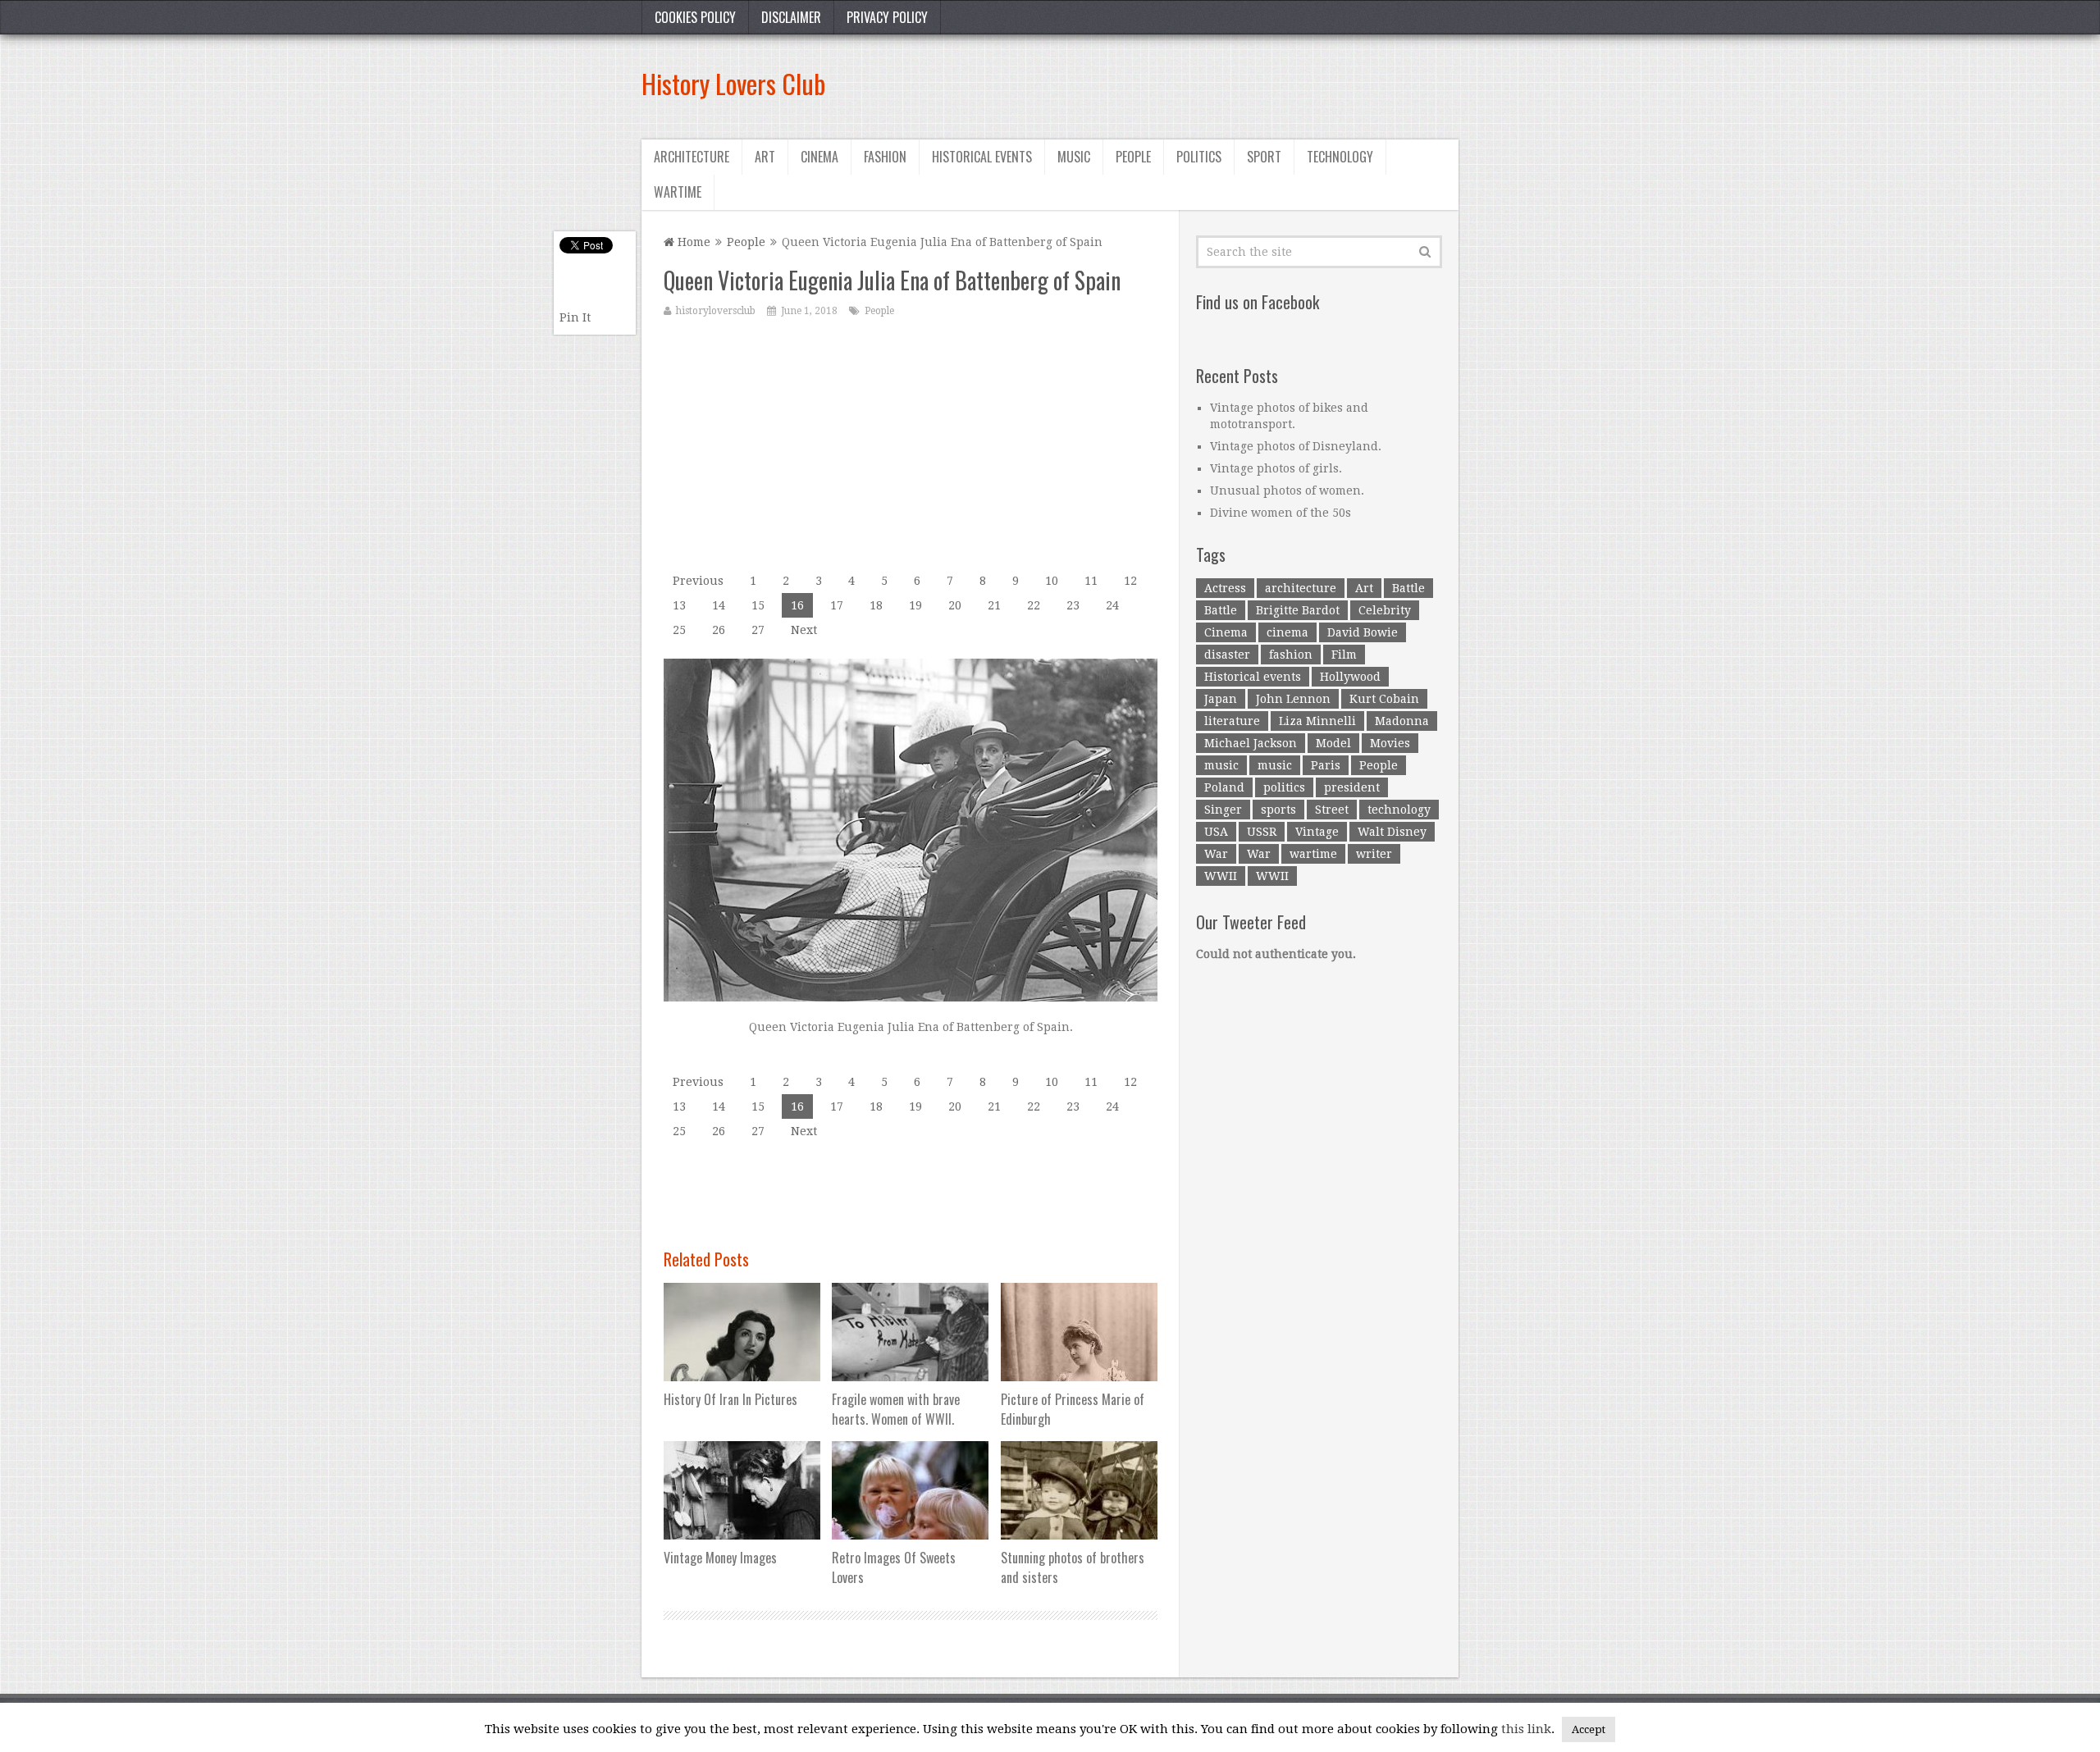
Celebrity (1385, 610)
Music (1074, 157)
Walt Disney (1392, 832)
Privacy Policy (887, 17)
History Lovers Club (733, 83)
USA (1216, 832)
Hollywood (1350, 677)
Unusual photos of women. (1287, 490)
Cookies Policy (695, 17)
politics (1284, 787)
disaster (1227, 655)
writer (1374, 854)
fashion (1291, 655)
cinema (1287, 632)
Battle (1408, 588)
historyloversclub (716, 311)
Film (1344, 655)
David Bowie (1363, 632)
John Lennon (1293, 699)
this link (1526, 1729)
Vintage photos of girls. (1276, 468)
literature (1232, 721)
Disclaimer (791, 17)
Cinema (819, 157)
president (1352, 787)
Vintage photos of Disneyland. (1296, 446)
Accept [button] (1589, 1729)
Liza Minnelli (1317, 721)
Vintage (1317, 832)
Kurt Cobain (1384, 699)
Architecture (692, 157)
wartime (1313, 854)
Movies (1390, 743)
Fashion (885, 157)
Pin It (575, 317)
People (1133, 157)
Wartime (678, 192)
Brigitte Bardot (1298, 610)
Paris (1326, 765)
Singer (1223, 810)
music (1221, 765)
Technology (1340, 157)
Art (765, 157)
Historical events (982, 157)
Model (1333, 743)
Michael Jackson (1251, 743)
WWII (1221, 876)
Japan (1221, 699)
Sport (1264, 157)
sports (1278, 810)
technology (1399, 810)
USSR (1262, 832)
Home (692, 242)
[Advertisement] (1160, 84)
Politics (1199, 157)
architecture (1301, 588)
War (1216, 854)
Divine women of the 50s (1281, 513)
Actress (1225, 588)
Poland (1224, 787)
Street (1332, 810)
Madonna (1402, 721)
